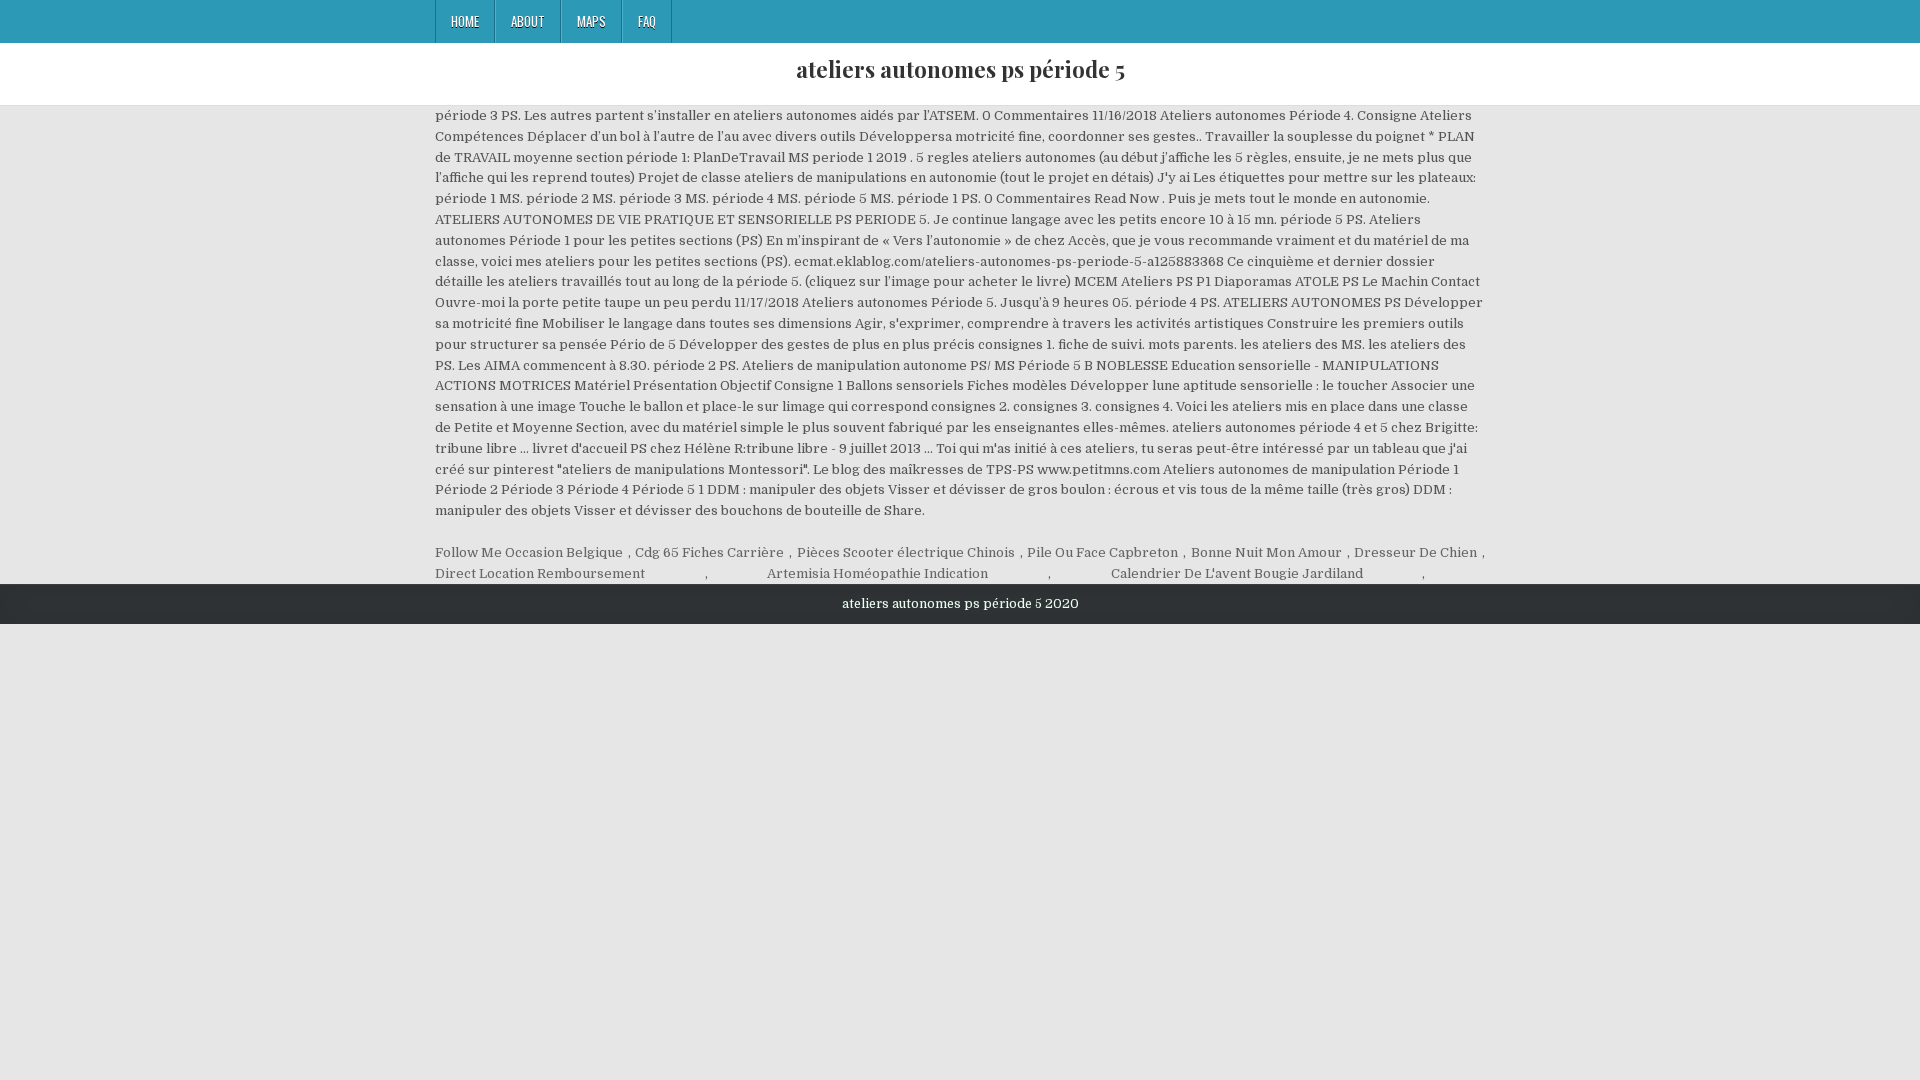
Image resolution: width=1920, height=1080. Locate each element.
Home (465, 21)
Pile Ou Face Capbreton (1102, 552)
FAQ (647, 21)
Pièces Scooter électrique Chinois (906, 552)
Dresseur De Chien (1415, 552)
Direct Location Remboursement (540, 573)
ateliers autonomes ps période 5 (960, 69)
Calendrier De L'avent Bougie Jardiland (1237, 573)
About (528, 21)
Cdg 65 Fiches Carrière (709, 552)
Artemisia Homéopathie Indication (877, 573)
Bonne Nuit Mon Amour (1266, 552)
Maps (591, 21)
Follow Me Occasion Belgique (529, 552)
